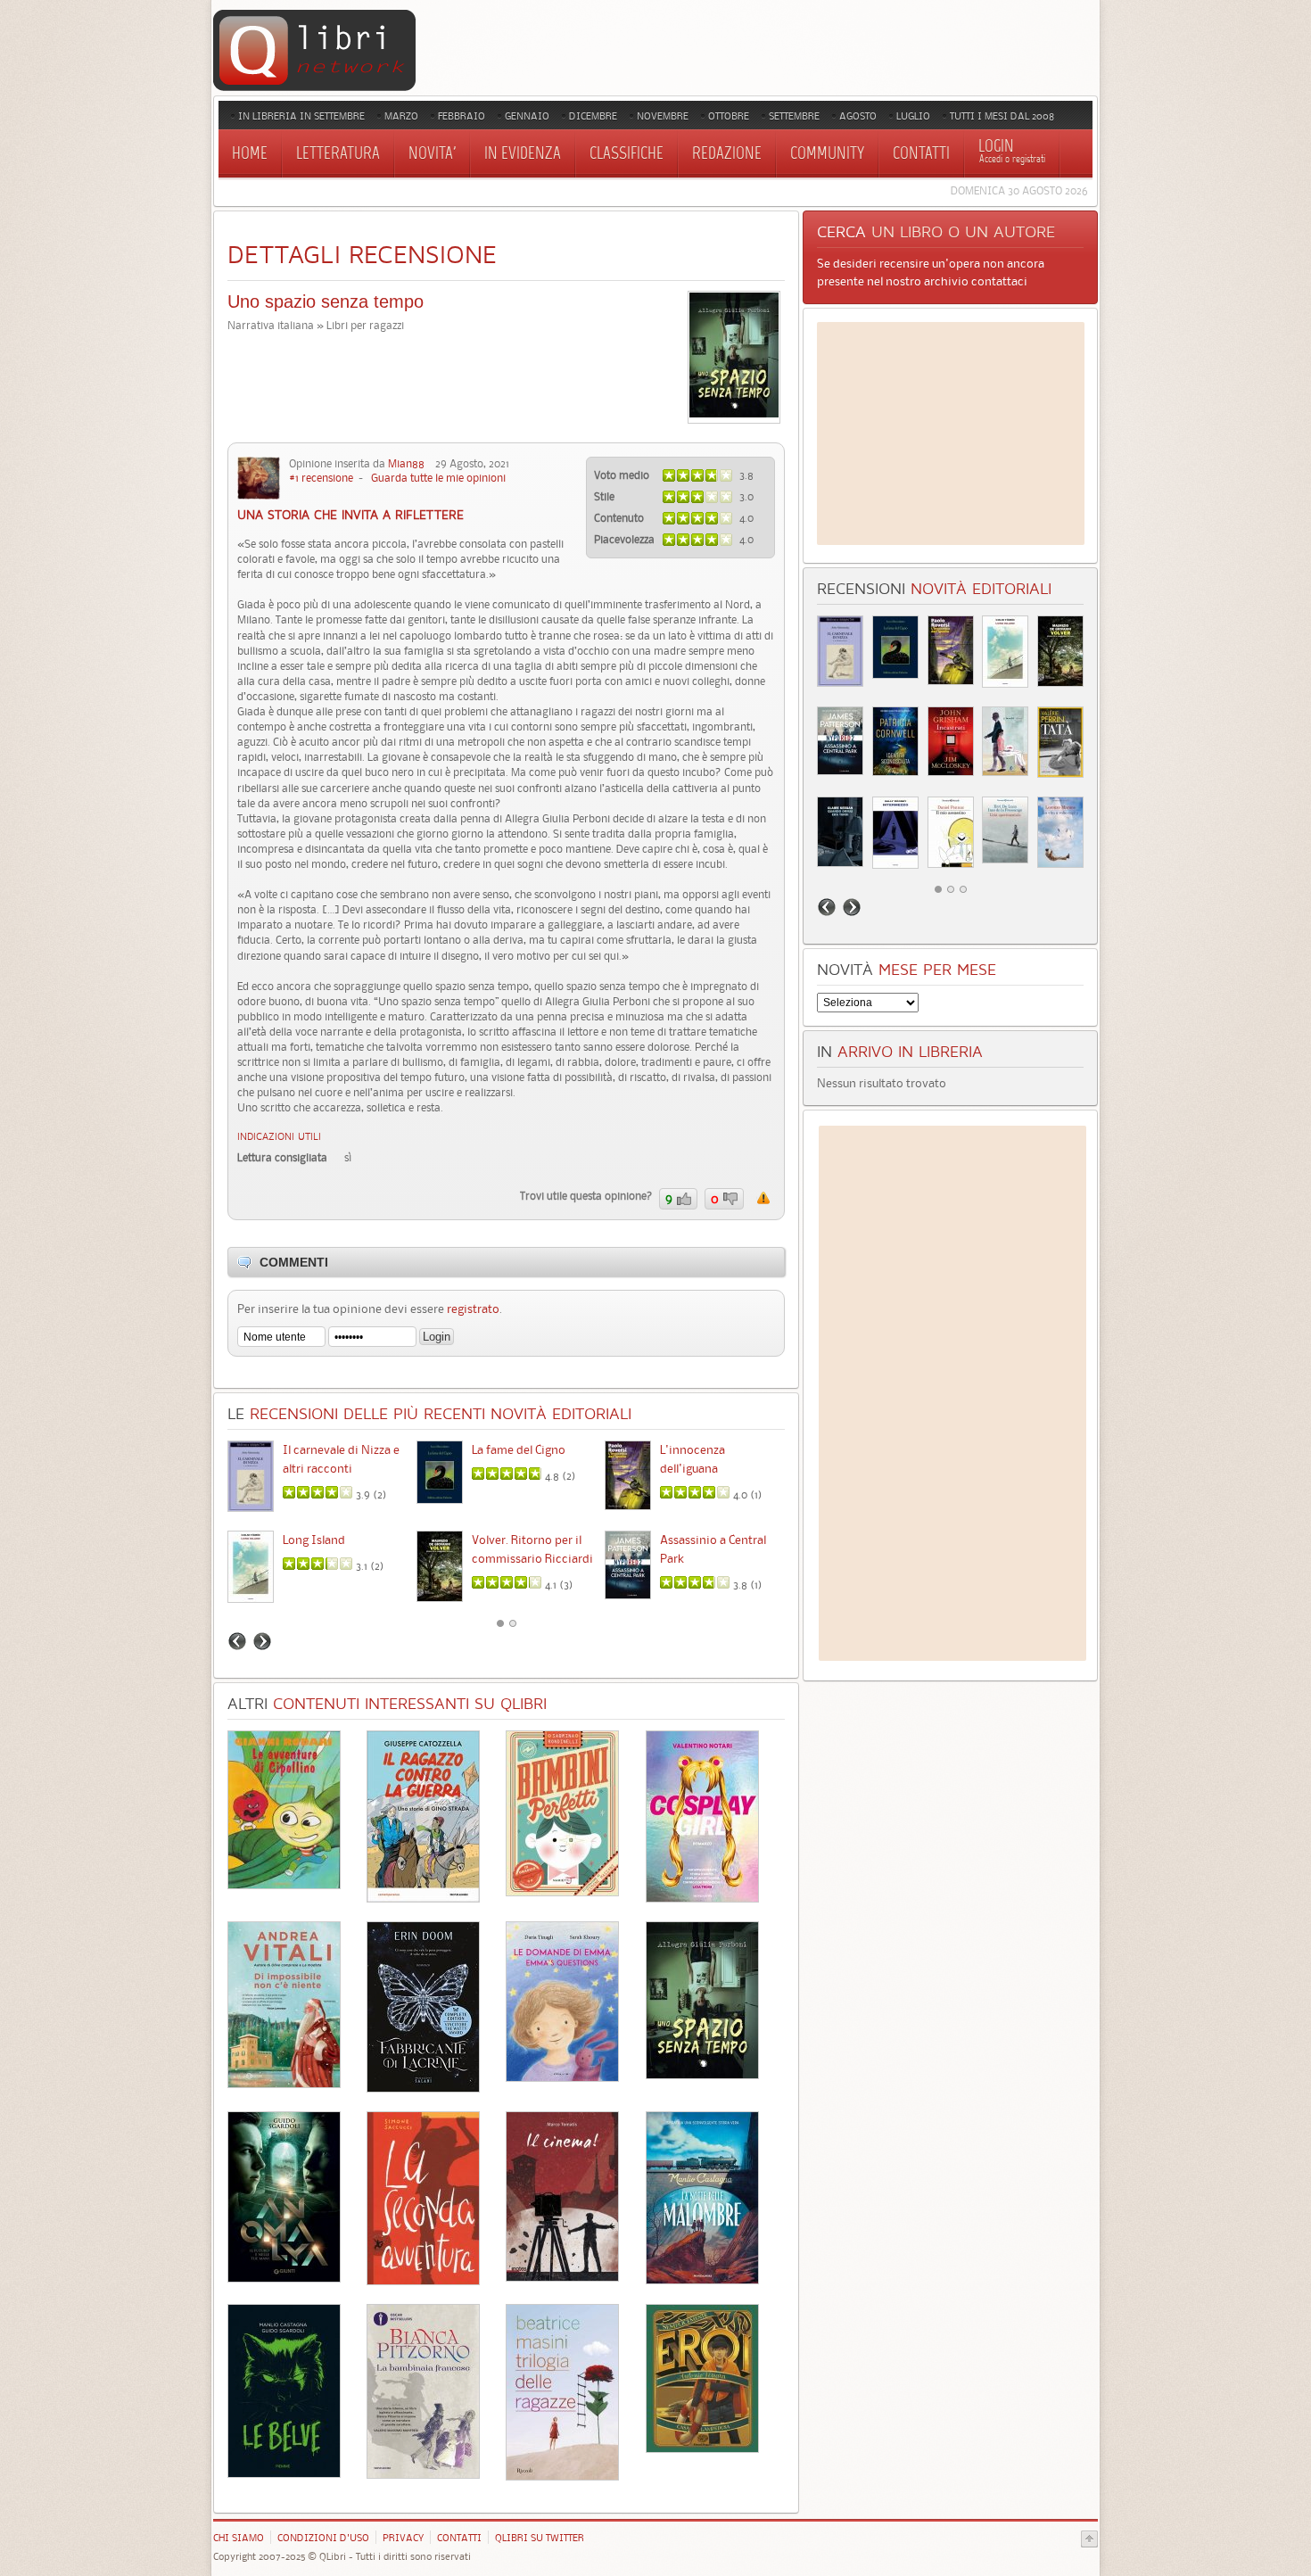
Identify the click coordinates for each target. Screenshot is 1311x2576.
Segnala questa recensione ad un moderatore (763, 1198)
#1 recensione (321, 478)
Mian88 (406, 463)
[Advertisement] (951, 433)
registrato (473, 1309)
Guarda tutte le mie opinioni (438, 478)
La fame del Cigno (519, 1449)
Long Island (314, 1540)
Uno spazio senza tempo (326, 301)
